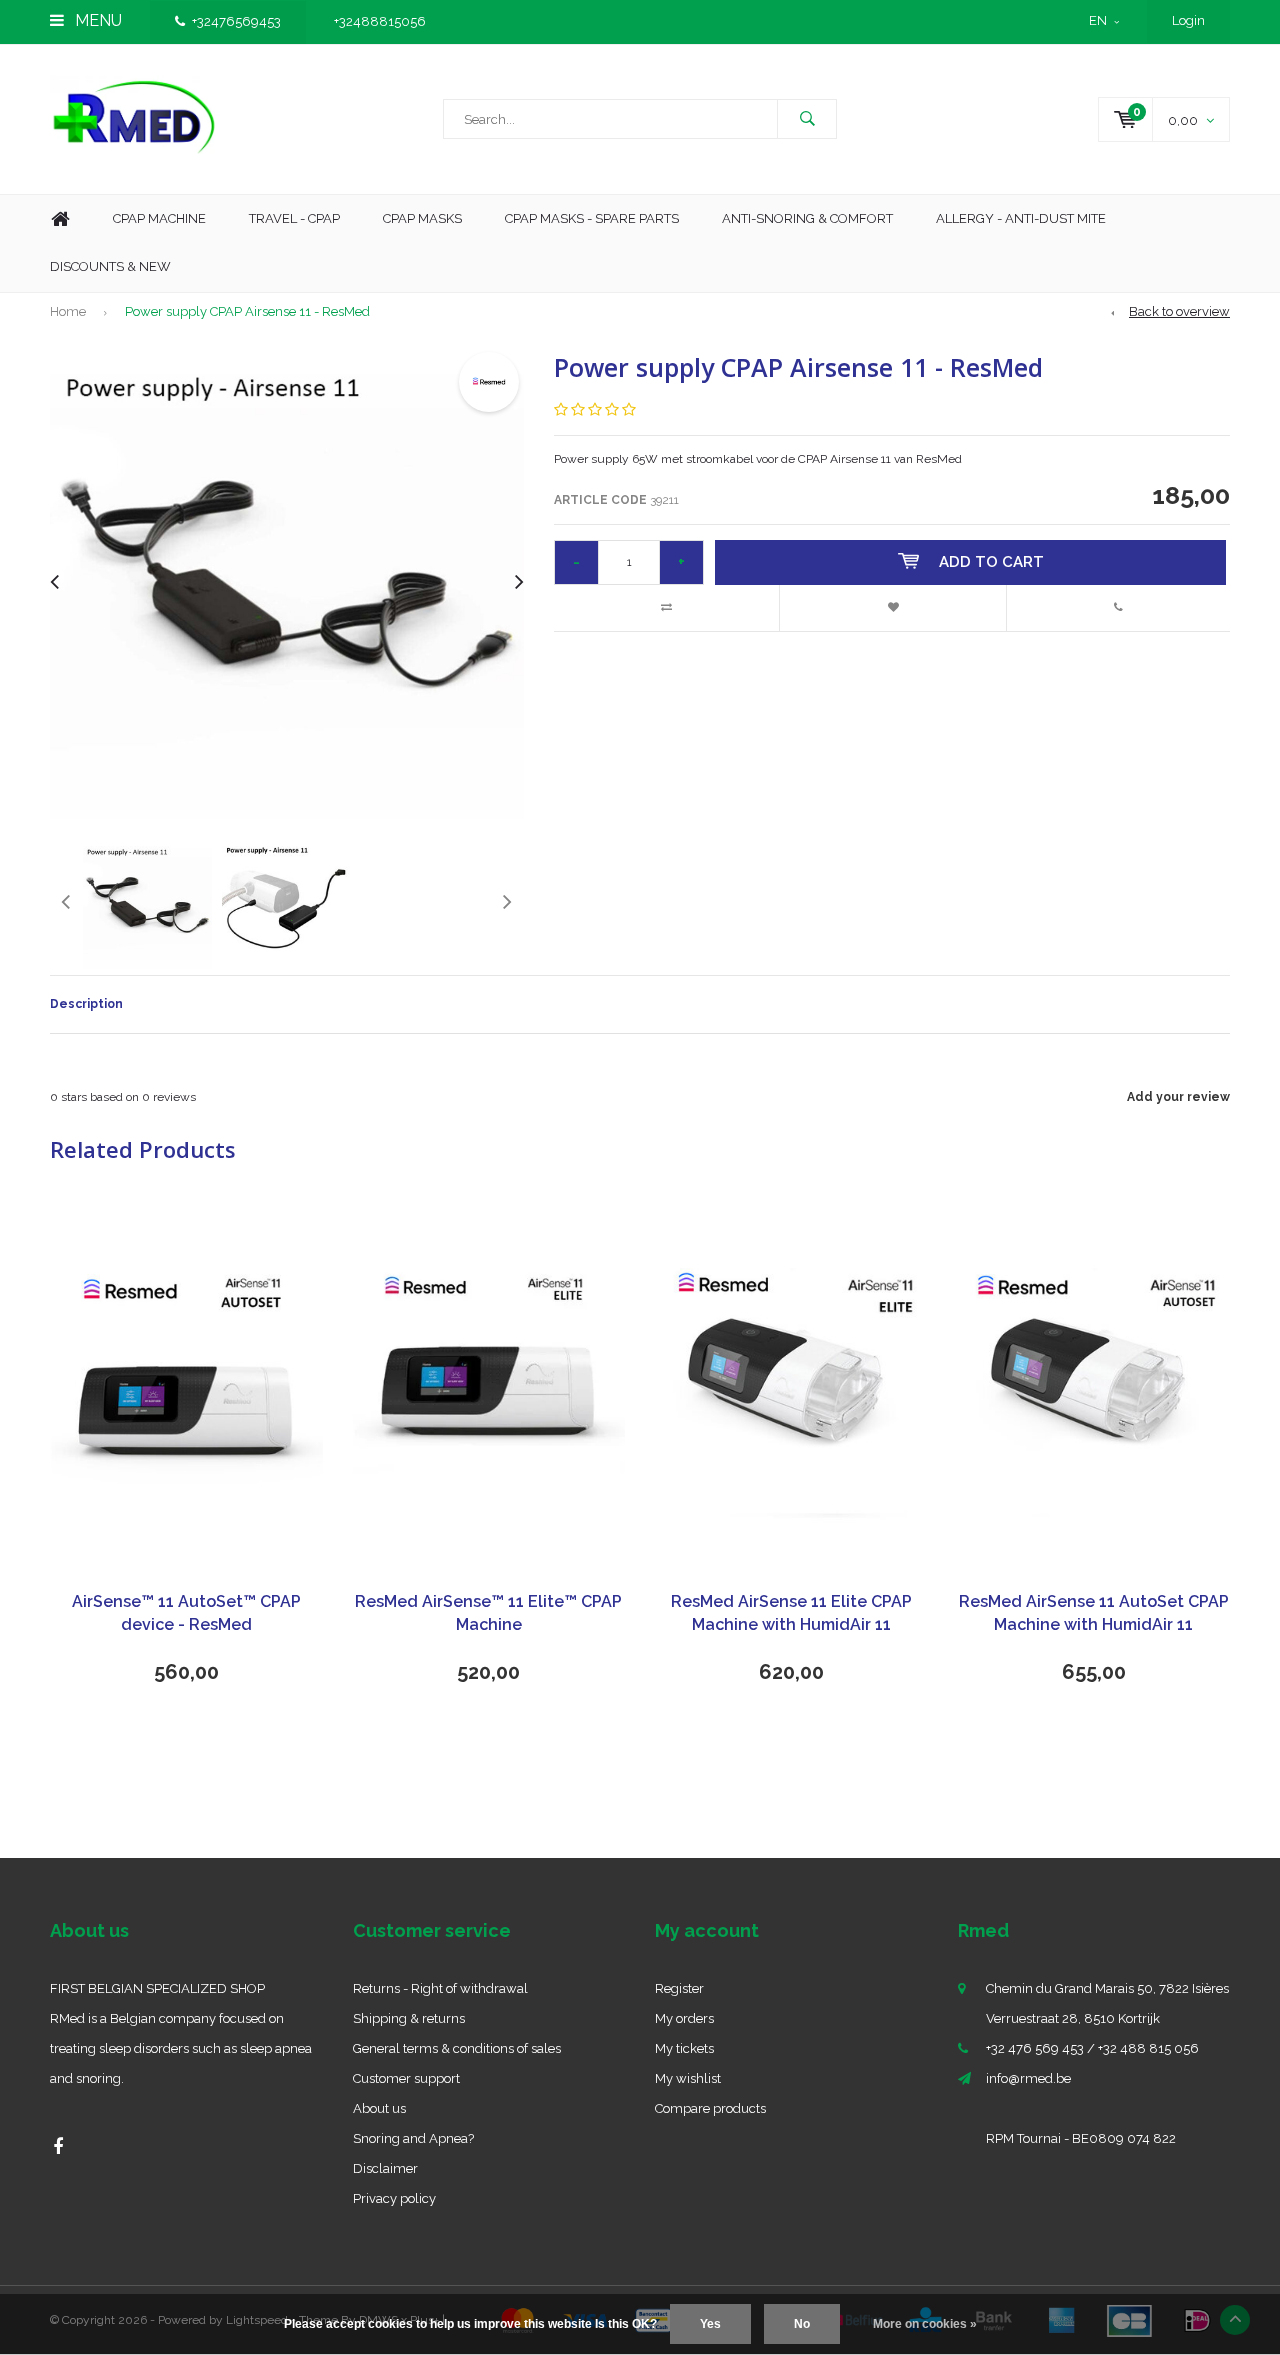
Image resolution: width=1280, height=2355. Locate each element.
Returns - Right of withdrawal (440, 1988)
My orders (684, 2018)
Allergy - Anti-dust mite (1021, 218)
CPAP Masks (422, 218)
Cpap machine (159, 218)
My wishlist (688, 2078)
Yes (710, 2324)
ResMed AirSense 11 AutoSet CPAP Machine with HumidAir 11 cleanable (1094, 1614)
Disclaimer (385, 2168)
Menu (96, 20)
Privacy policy (394, 2198)
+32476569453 (236, 21)
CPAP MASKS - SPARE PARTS (592, 218)
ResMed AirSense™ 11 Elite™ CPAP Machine (488, 1613)
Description (86, 1004)
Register (679, 1988)
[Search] (807, 119)
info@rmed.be (1028, 2078)
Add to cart (991, 562)
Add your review (1178, 1097)
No (802, 2324)
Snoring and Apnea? (413, 2138)
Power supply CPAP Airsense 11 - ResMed (247, 311)
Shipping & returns (409, 2018)
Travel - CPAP (294, 218)
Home (60, 219)
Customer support (406, 2078)
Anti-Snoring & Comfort (807, 218)
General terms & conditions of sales (457, 2048)
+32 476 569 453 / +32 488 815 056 (1092, 2048)
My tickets (684, 2048)
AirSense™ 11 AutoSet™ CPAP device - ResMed (186, 1613)
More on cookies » (925, 2324)
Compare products (710, 2108)
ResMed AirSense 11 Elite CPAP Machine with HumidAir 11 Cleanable (791, 1614)
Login (1188, 20)
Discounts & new (110, 266)
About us (379, 2108)
